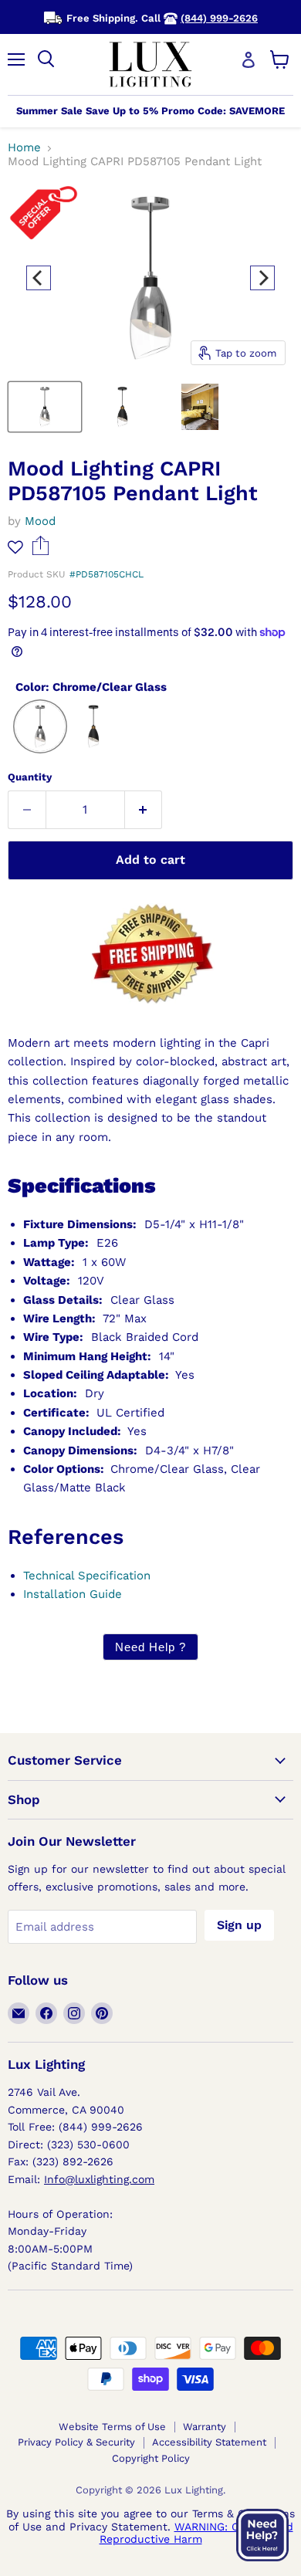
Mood (40, 521)
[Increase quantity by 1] (144, 810)
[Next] (262, 278)
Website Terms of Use (112, 2427)
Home (24, 148)
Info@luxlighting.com (99, 2179)
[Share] (41, 551)
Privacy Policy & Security (76, 2442)
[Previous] (39, 278)
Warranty (205, 2427)
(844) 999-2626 (219, 18)
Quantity (30, 777)
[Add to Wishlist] (15, 547)
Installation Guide (73, 1594)
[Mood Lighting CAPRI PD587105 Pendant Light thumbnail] (45, 407)
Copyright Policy (151, 2458)
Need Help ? (150, 1647)
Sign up (239, 1925)
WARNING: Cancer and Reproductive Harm (196, 2533)
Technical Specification (87, 1576)
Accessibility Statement (209, 2442)
